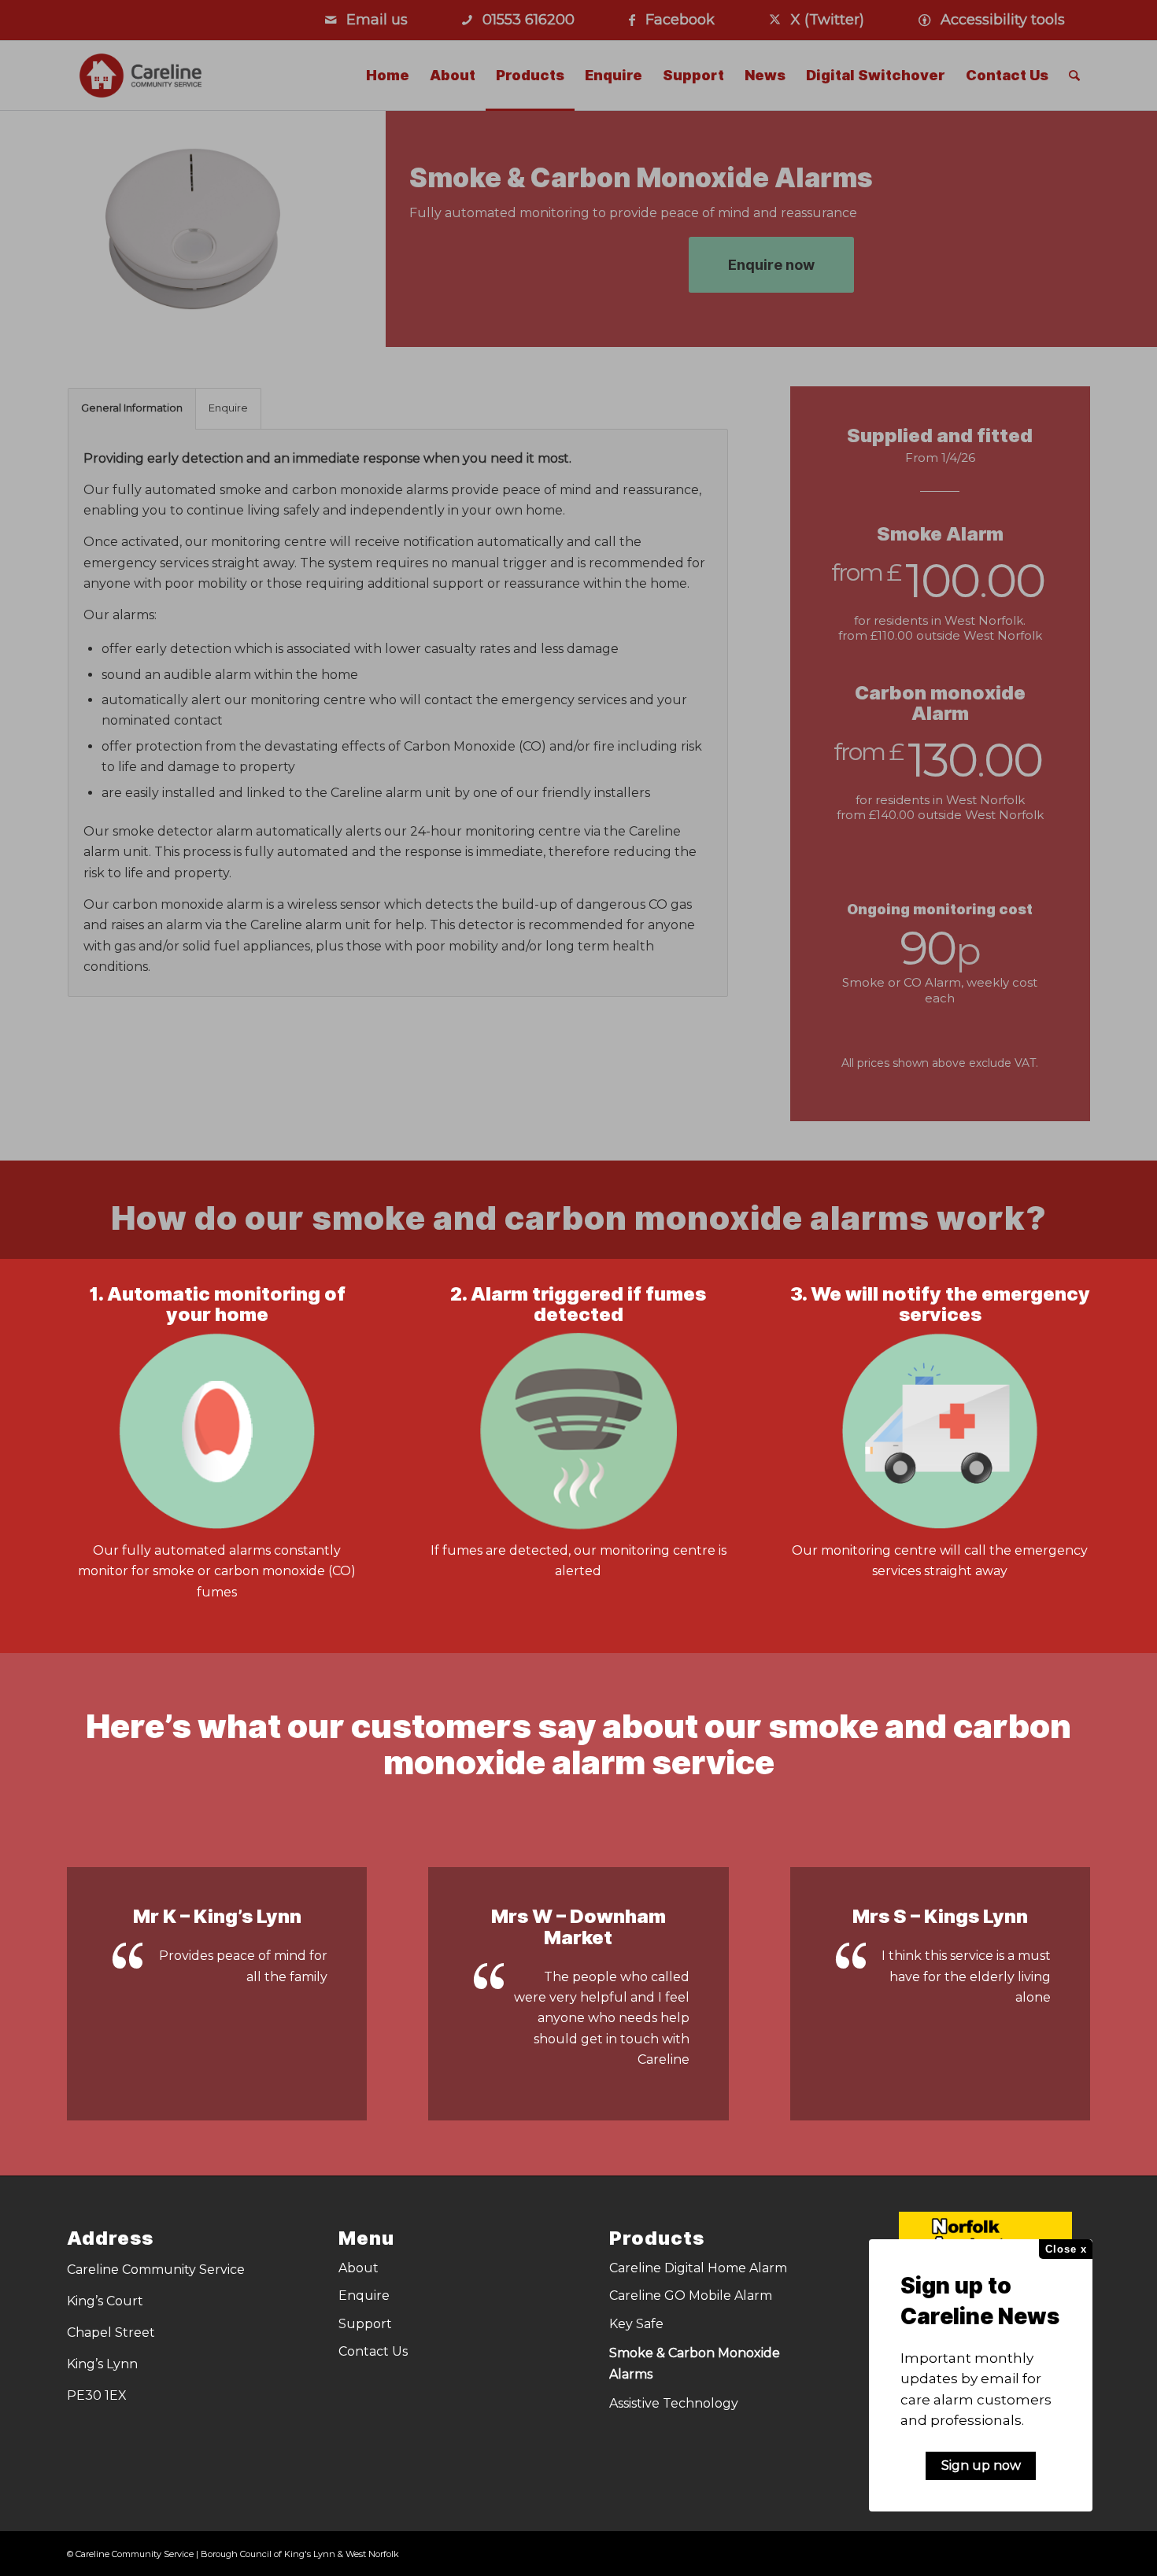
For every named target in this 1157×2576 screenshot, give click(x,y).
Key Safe (636, 2324)
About (359, 2268)
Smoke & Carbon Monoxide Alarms (695, 2363)
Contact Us (373, 2351)
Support (365, 2324)
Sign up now (981, 2465)
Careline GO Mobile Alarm (691, 2296)
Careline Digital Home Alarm (698, 2268)
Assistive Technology (674, 2403)
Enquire (364, 2296)
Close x (1066, 2249)
